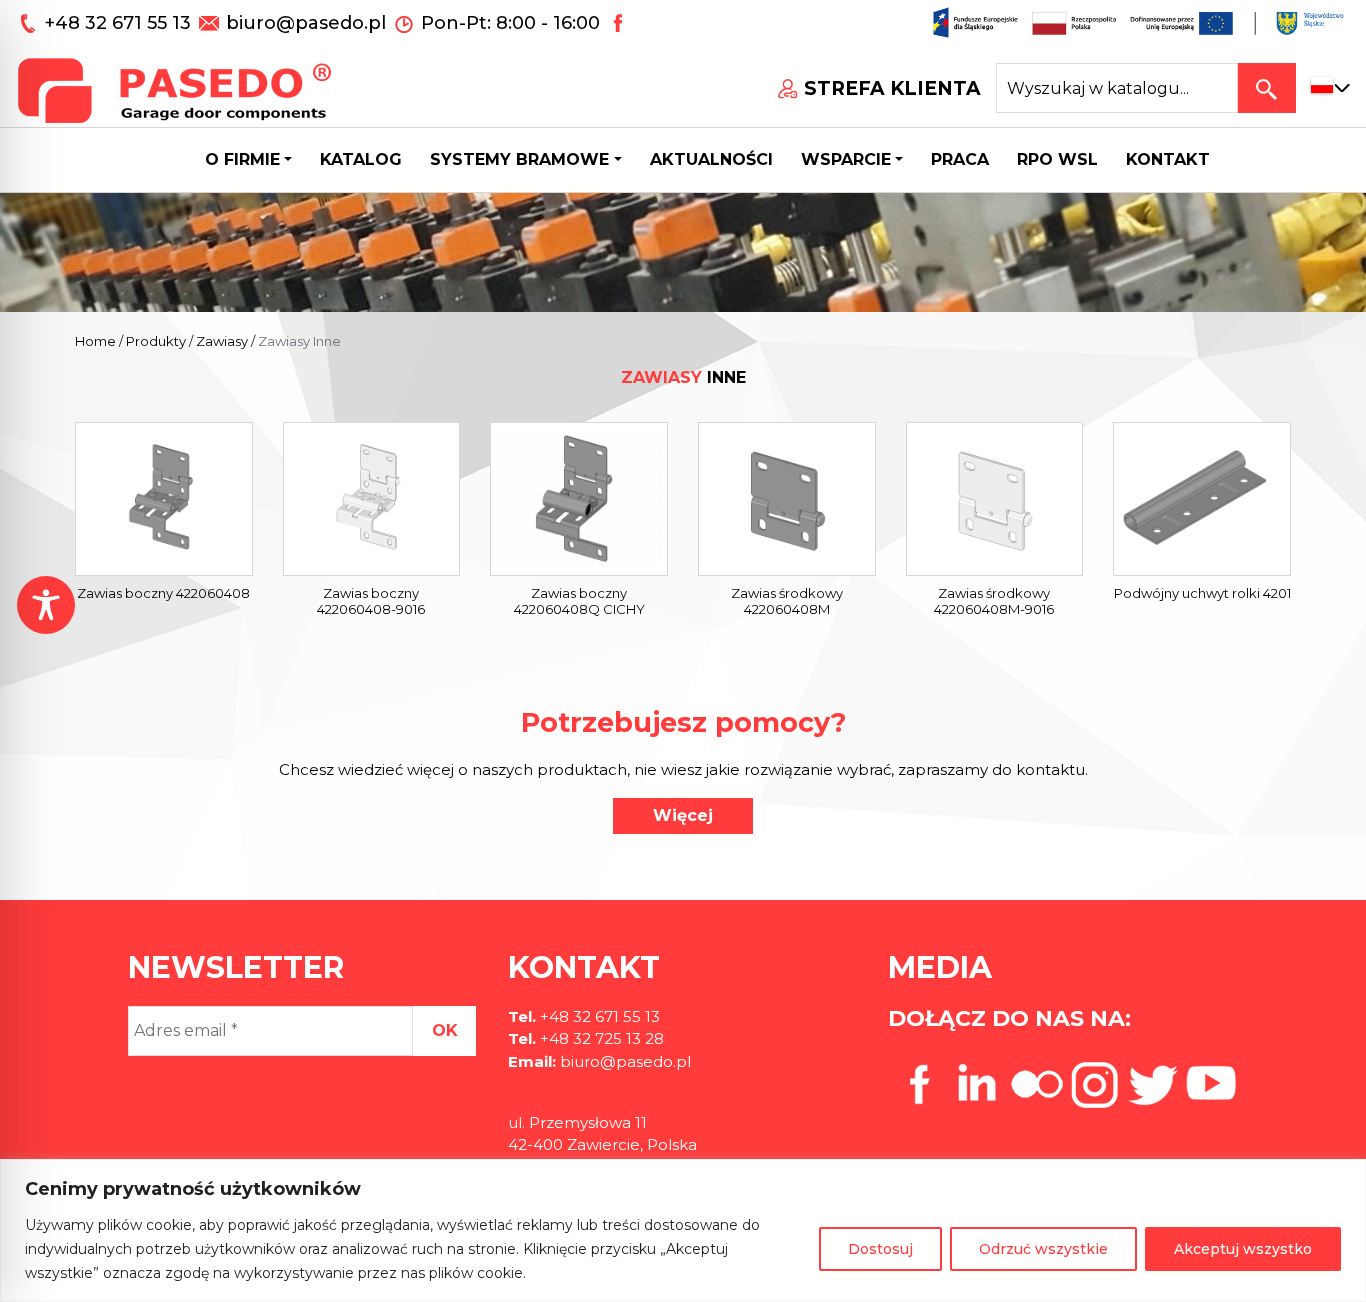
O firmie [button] (242, 159)
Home (95, 341)
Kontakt (1168, 159)
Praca (960, 159)
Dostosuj (880, 1249)
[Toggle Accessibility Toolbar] (46, 605)
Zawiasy (222, 341)
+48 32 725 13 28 (600, 1038)
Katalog (361, 159)
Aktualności (711, 159)
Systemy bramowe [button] (519, 159)
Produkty (156, 341)
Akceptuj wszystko (1243, 1249)
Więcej (683, 815)
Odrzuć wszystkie (1043, 1249)
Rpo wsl (1057, 159)
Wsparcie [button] (846, 159)
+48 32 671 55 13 (120, 23)
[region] (683, 1230)
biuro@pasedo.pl (306, 23)
